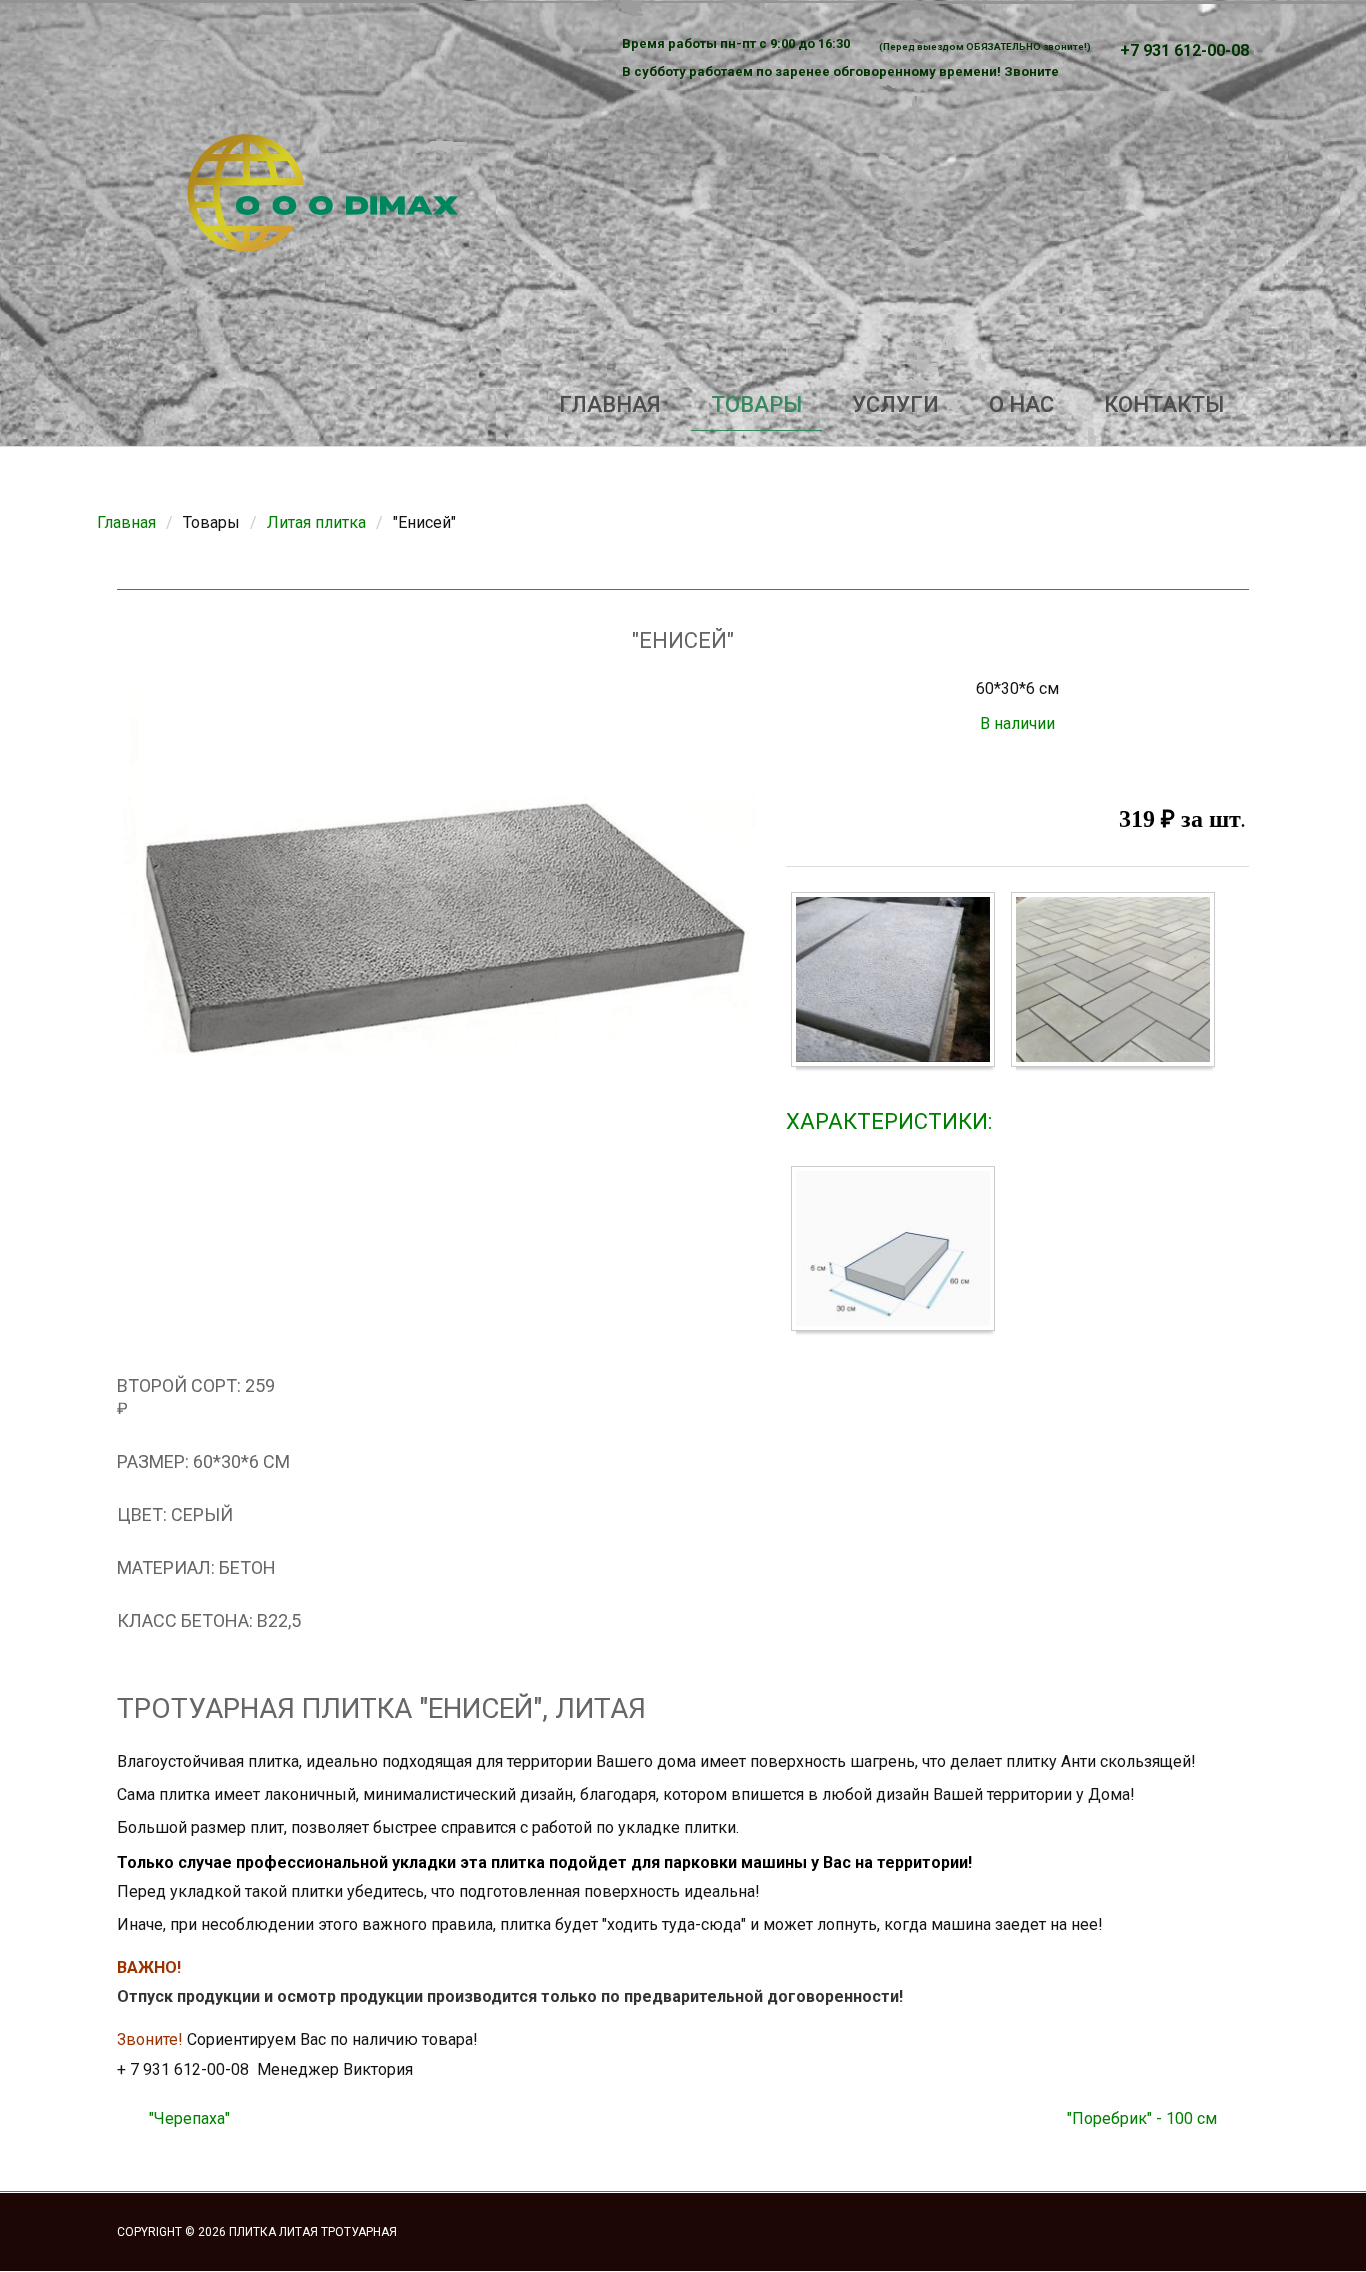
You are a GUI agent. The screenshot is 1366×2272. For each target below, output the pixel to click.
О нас (1021, 404)
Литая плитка (316, 522)
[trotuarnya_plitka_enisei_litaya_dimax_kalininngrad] (1118, 983)
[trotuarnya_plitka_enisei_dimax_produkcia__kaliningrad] (898, 983)
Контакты (1164, 404)
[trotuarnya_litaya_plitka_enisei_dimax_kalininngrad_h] (898, 1251)
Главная (610, 404)
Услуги (895, 404)
